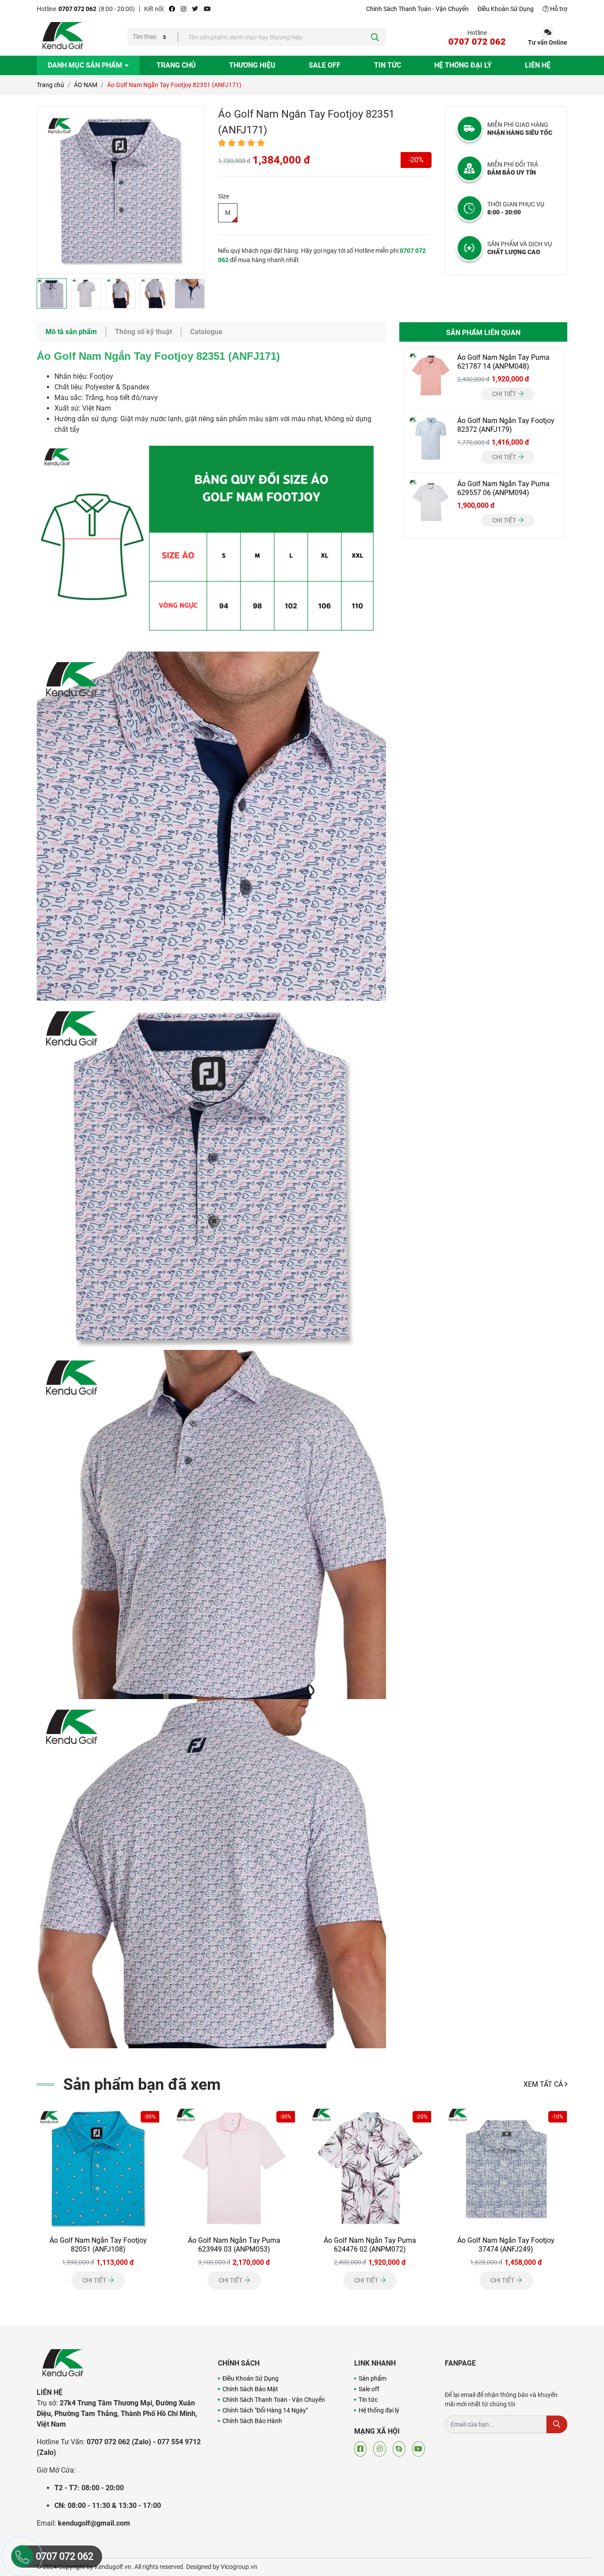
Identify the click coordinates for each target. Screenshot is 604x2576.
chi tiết (505, 394)
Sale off (325, 65)
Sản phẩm (373, 2378)
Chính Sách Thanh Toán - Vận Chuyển (417, 9)
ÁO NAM (86, 85)
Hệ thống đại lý (379, 2410)
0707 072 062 (77, 9)
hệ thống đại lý (463, 65)
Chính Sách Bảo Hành (252, 2421)
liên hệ (538, 65)
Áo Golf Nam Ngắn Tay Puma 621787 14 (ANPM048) (503, 362)
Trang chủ (176, 65)
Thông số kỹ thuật (143, 332)
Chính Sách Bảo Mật (250, 2389)
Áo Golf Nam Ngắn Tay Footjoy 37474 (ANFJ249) (506, 2245)
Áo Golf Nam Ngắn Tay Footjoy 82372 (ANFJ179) (506, 425)
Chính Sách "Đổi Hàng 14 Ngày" (265, 2410)
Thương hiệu (252, 65)
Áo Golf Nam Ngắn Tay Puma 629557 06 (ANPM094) (503, 488)
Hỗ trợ (558, 9)
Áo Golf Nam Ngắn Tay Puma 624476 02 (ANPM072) (370, 2245)
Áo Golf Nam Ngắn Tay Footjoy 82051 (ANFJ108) (98, 2245)
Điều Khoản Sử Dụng (506, 9)
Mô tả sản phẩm (71, 332)
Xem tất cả (544, 2084)
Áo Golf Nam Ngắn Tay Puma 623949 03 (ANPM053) (234, 2245)
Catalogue (206, 332)
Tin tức (388, 65)
